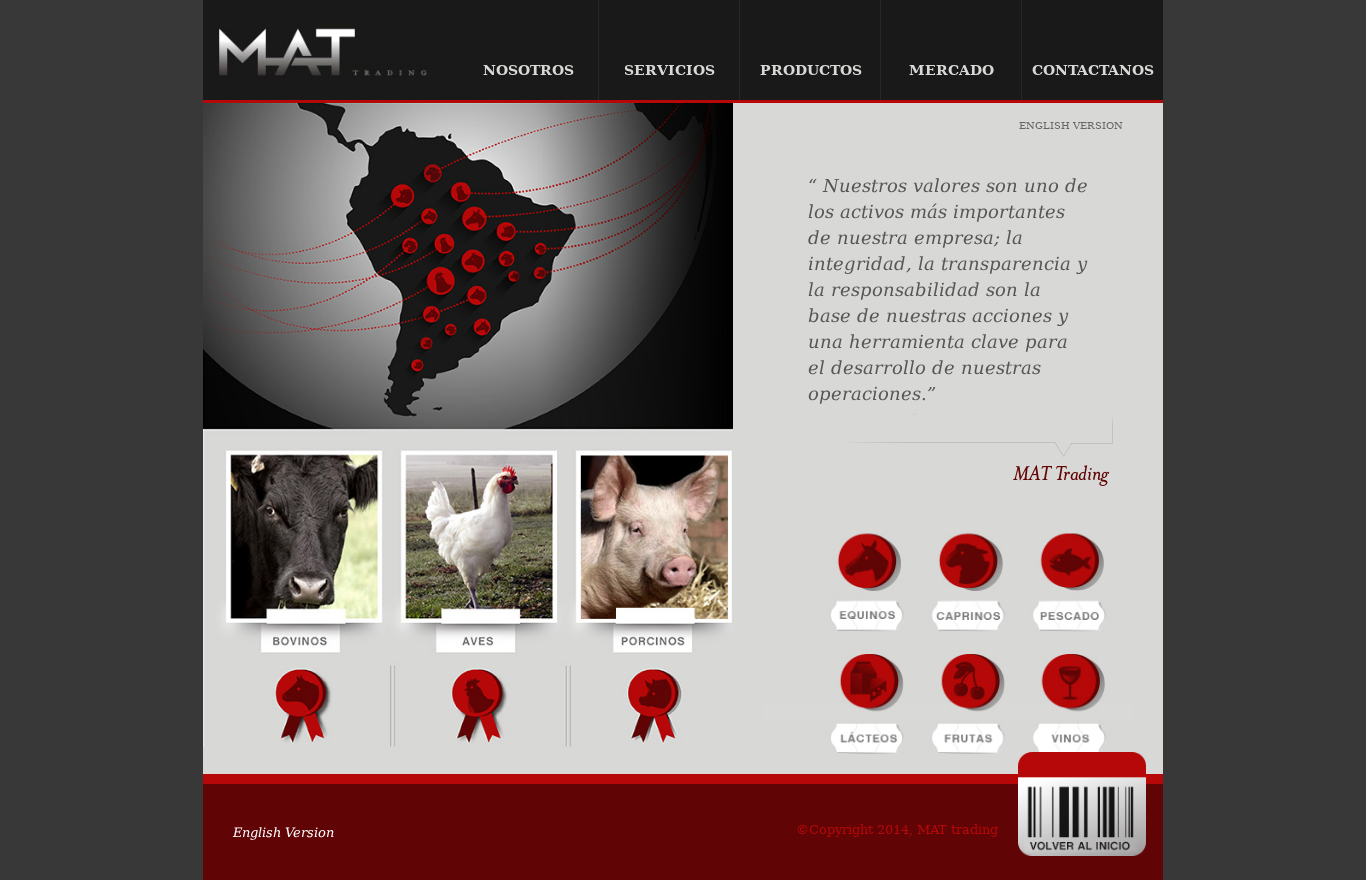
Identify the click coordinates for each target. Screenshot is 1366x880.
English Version (1071, 126)
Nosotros (528, 70)
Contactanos (1093, 70)
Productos (811, 70)
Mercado (951, 70)
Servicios (669, 70)
